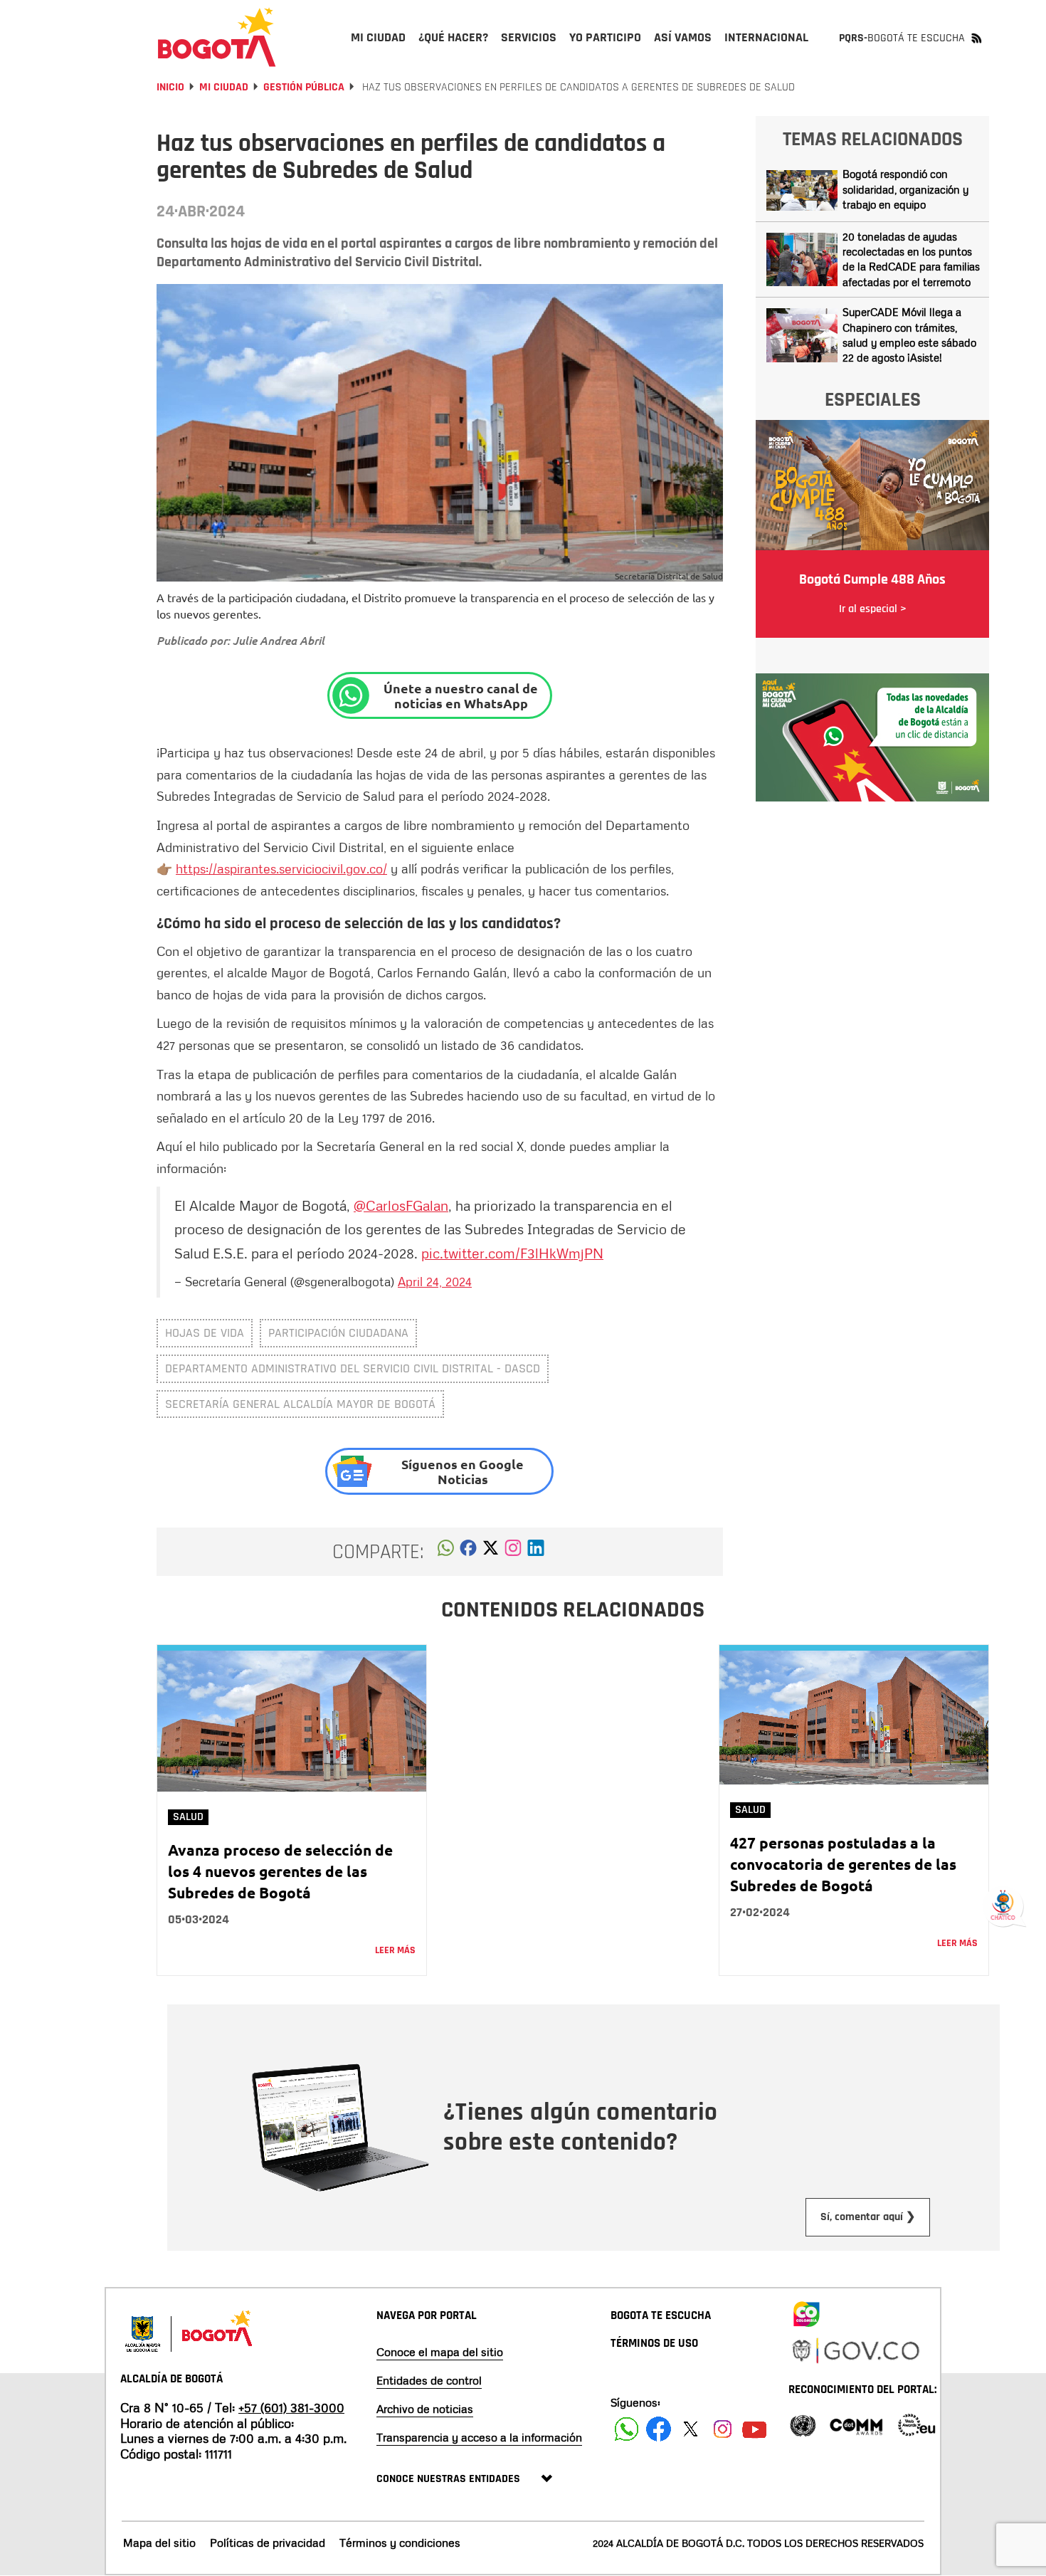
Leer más (395, 1950)
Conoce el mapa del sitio (440, 2352)
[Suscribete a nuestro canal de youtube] (755, 2429)
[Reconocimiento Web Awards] (916, 2424)
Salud (188, 1817)
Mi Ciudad (224, 87)
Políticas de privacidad (268, 2543)
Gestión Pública (304, 87)
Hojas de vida (205, 1333)
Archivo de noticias (425, 2409)
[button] (446, 1552)
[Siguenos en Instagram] (723, 2429)
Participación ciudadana (338, 1333)
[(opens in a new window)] (513, 1552)
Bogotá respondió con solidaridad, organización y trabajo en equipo (905, 189)
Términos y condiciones (400, 2543)
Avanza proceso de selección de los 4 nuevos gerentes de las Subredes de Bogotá (280, 1871)
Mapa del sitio (159, 2543)
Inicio (170, 87)
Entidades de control (429, 2380)
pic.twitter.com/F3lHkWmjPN (512, 1253)
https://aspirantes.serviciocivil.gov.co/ (281, 868)
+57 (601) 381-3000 (291, 2407)
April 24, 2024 (435, 1281)
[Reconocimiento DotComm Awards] (856, 2424)
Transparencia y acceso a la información (479, 2437)
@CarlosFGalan (401, 1205)
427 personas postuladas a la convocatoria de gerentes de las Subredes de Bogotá (843, 1864)
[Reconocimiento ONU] (803, 2424)
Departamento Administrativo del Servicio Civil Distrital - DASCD (353, 1368)
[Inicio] (217, 37)
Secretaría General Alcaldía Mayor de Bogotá (300, 1404)
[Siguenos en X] (691, 2429)
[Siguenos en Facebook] (627, 2429)
